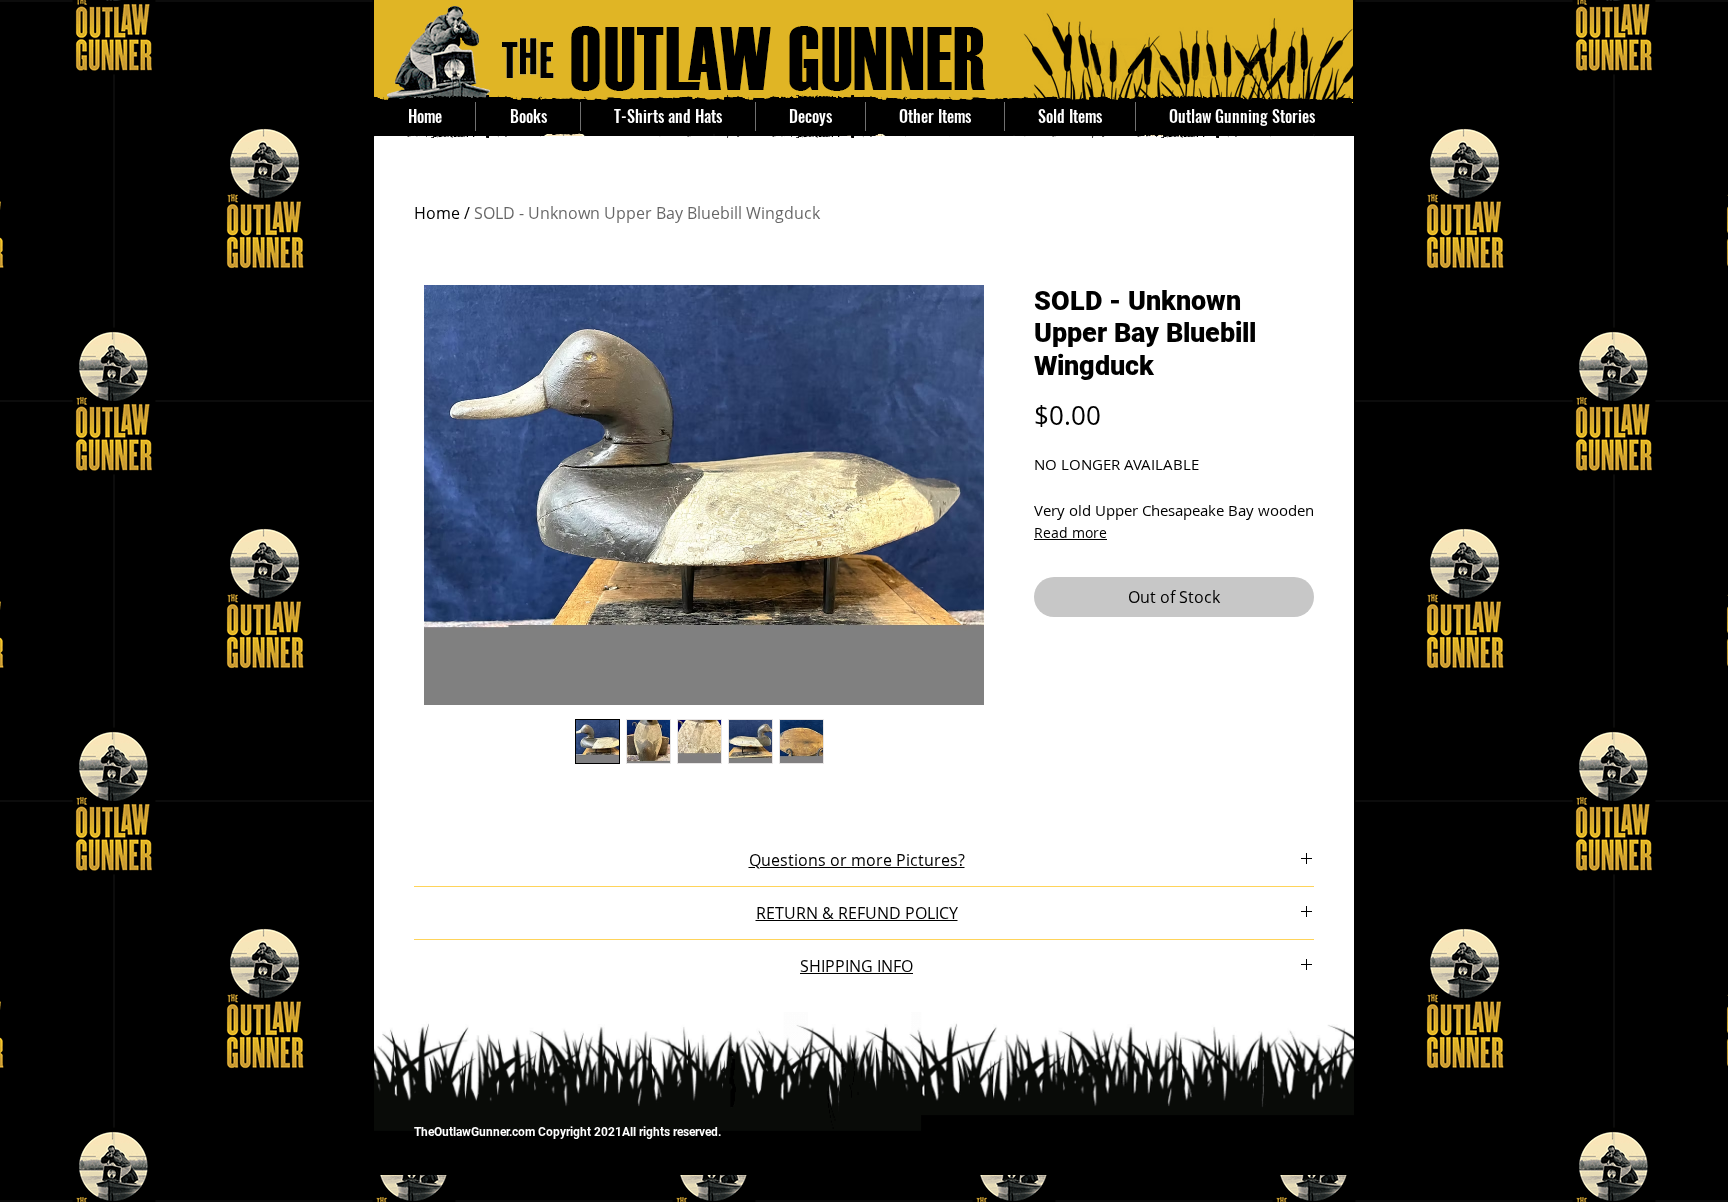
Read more (1070, 532)
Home (437, 213)
